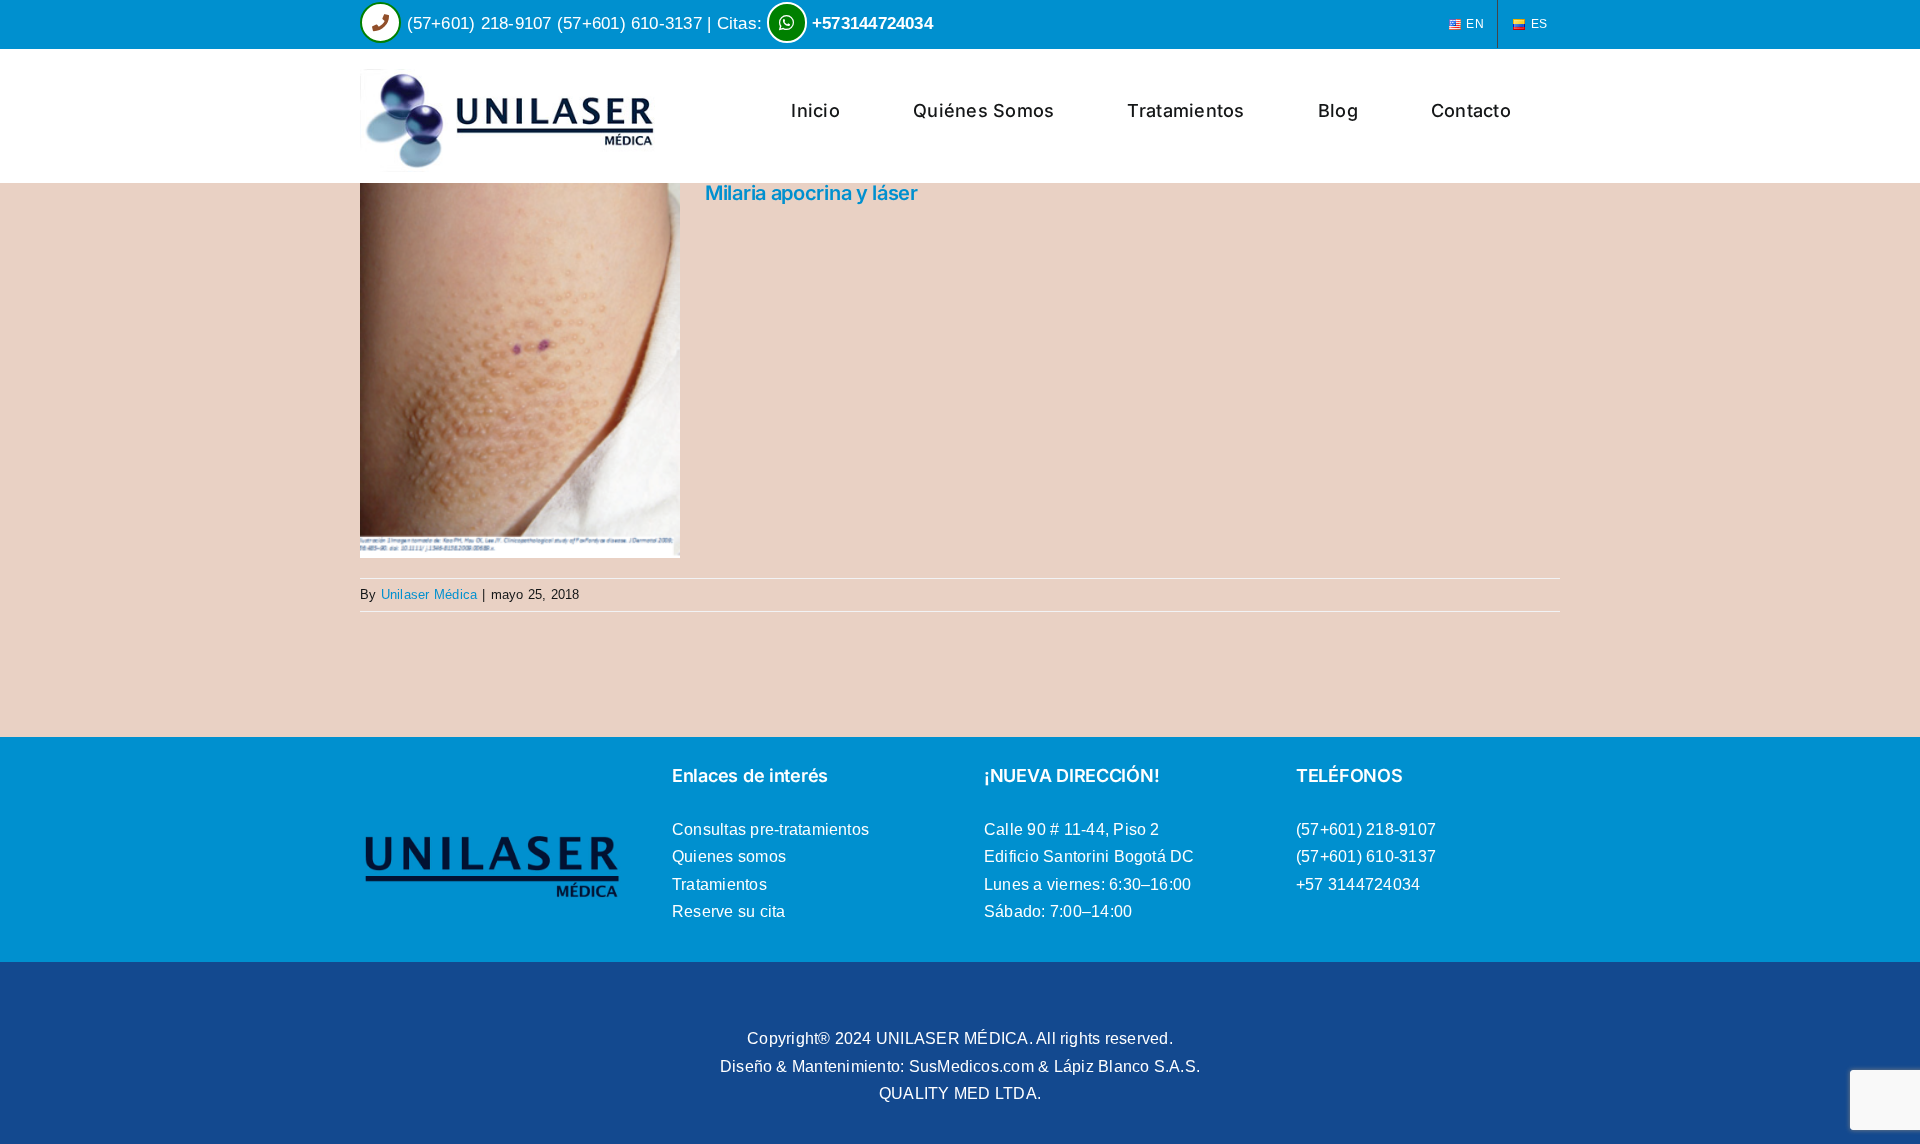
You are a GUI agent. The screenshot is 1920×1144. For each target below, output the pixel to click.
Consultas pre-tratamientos (770, 829)
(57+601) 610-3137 (629, 23)
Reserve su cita (729, 911)
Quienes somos (729, 856)
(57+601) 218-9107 (479, 23)
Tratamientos (719, 884)
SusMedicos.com (971, 1066)
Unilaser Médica (429, 594)
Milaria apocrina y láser (811, 193)
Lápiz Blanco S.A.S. (1127, 1066)
